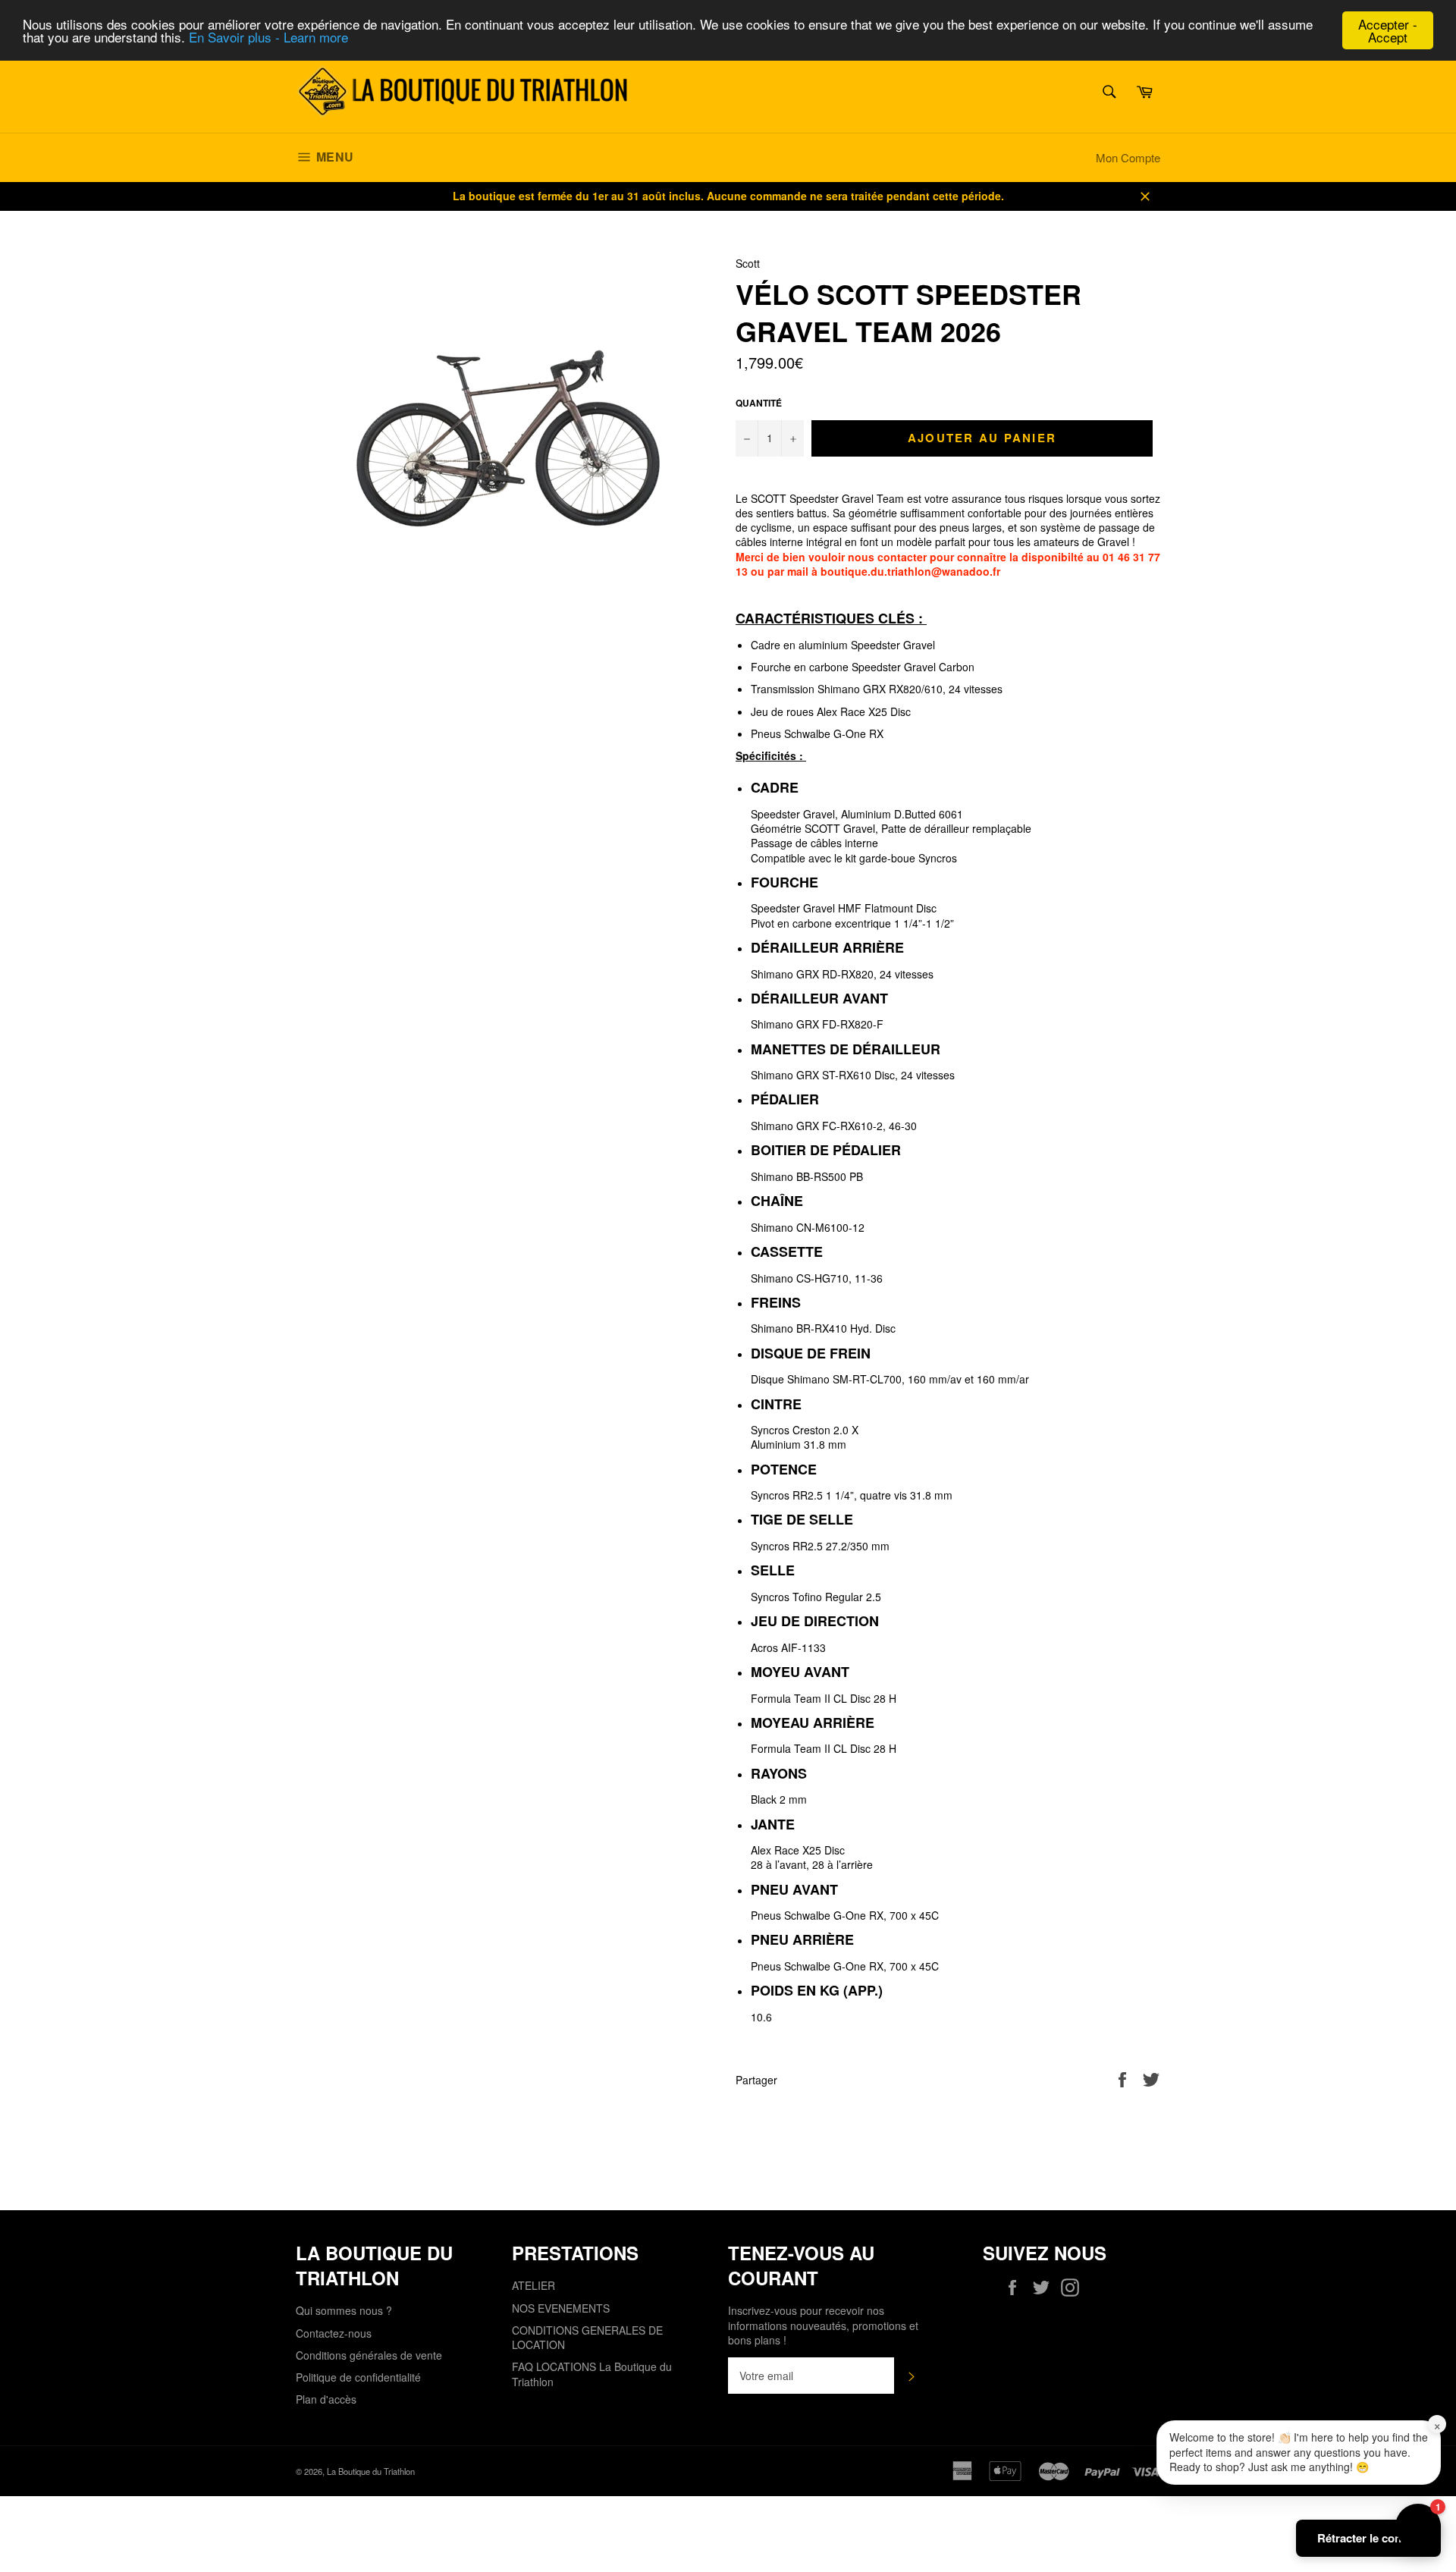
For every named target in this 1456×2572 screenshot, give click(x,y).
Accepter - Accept (1388, 30)
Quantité (759, 404)
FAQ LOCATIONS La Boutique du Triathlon (592, 2374)
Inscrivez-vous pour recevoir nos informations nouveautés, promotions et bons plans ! (823, 2325)
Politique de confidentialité (358, 2377)
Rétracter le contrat (1368, 2538)
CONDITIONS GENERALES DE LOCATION (587, 2337)
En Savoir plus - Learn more (268, 38)
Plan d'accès (326, 2399)
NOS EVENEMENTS (561, 2308)
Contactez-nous (334, 2333)
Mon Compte (1128, 157)
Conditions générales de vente (369, 2355)
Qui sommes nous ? (344, 2310)
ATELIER (533, 2285)
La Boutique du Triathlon (371, 2471)
